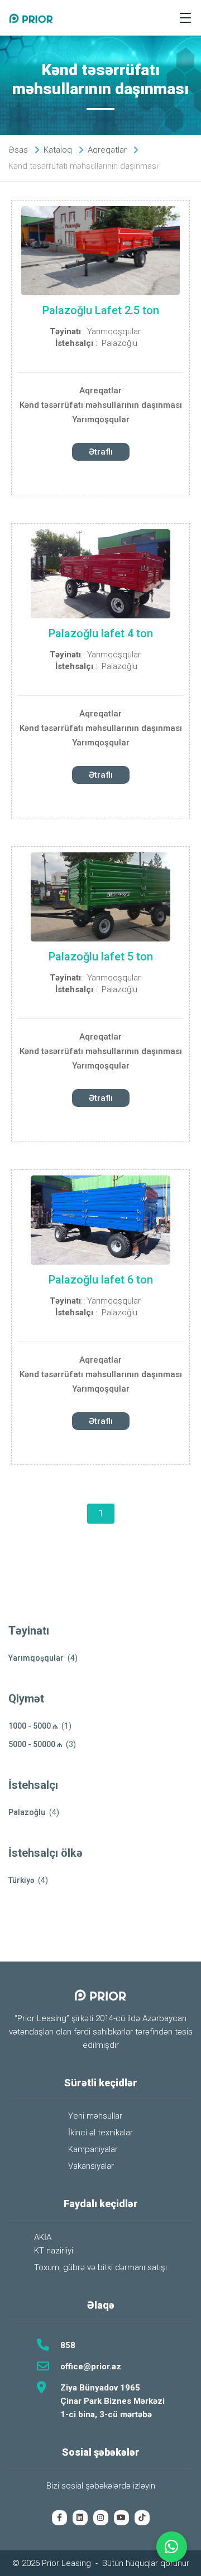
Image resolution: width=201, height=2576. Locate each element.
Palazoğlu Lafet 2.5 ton (101, 310)
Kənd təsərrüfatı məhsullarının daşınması (101, 405)
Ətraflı (101, 452)
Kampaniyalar (93, 2149)
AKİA (43, 2237)
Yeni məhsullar (95, 2116)
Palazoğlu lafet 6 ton (101, 1280)
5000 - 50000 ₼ (35, 1744)
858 (68, 2345)
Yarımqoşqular (114, 331)
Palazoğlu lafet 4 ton (101, 633)
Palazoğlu (119, 343)
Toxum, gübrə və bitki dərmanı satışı (100, 2267)
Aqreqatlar (100, 391)
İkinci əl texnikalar (100, 2133)
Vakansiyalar (91, 2166)
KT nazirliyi (54, 2251)
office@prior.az (91, 2367)
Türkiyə (21, 1880)
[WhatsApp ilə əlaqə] (172, 2547)
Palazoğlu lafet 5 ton (101, 957)
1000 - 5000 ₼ (33, 1726)
